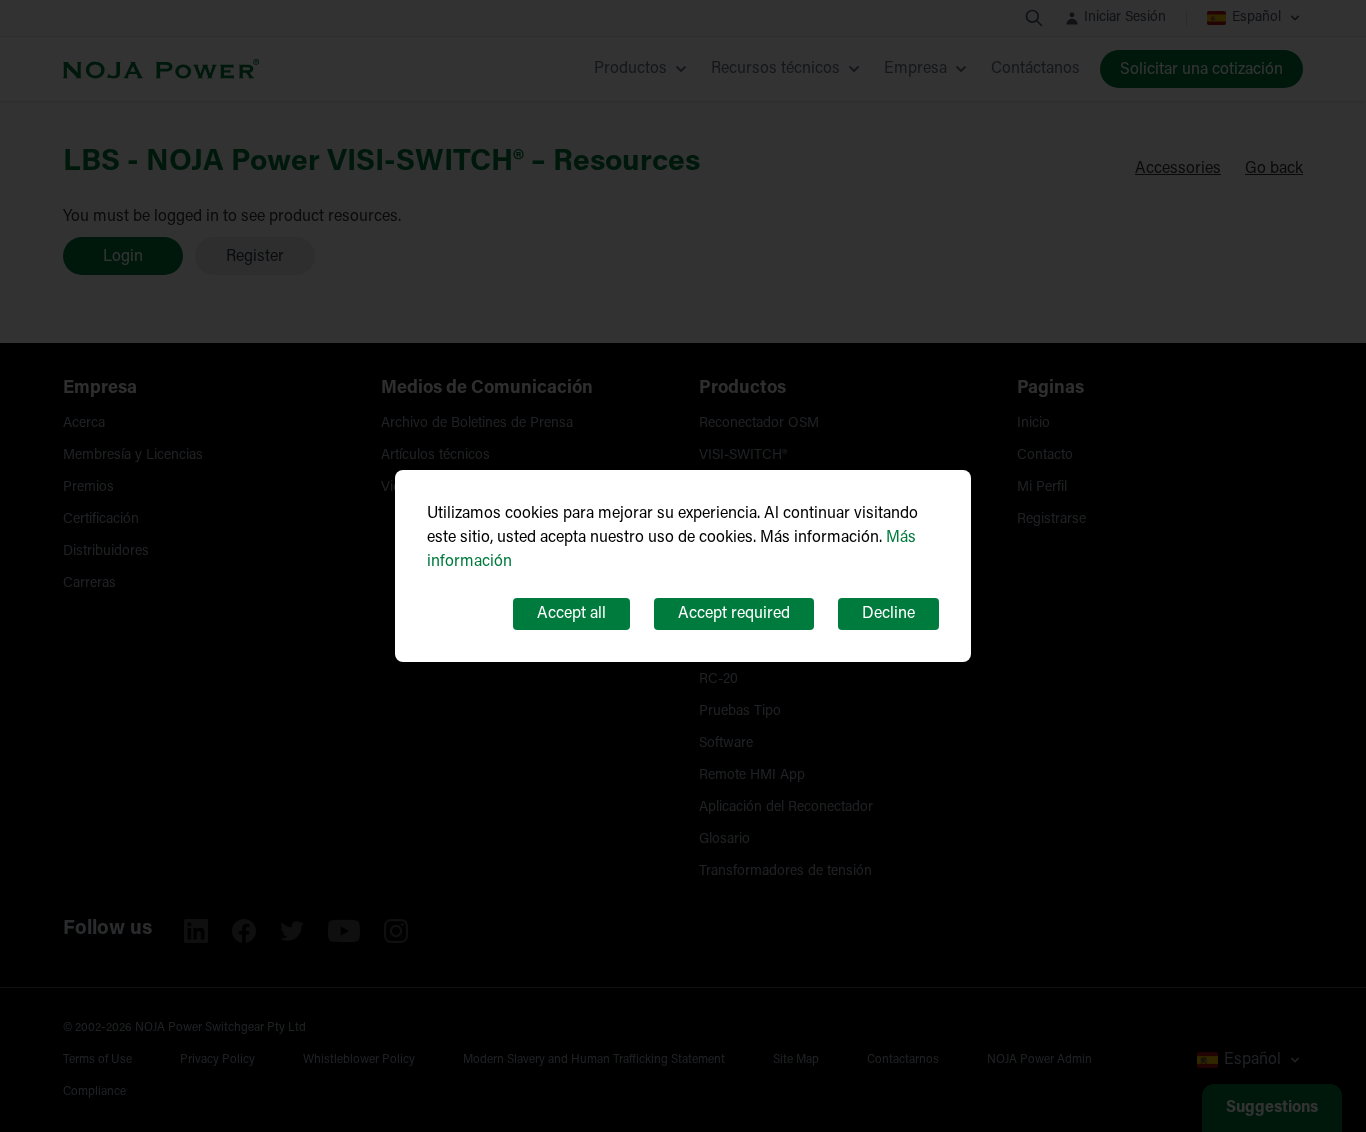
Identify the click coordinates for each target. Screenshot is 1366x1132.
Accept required (734, 614)
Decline (888, 614)
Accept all (571, 614)
